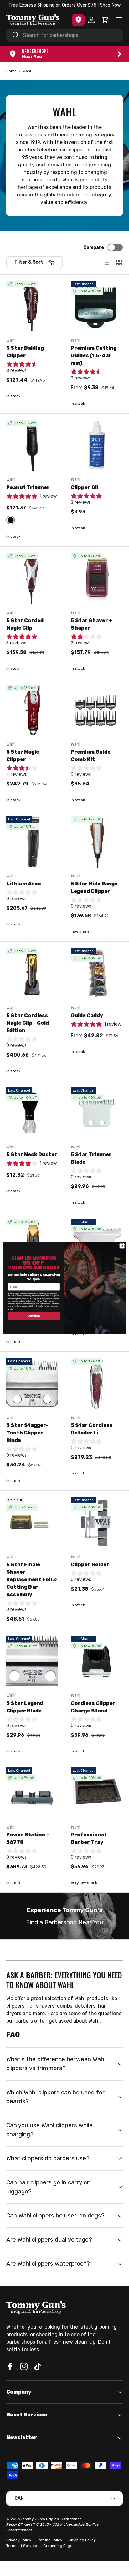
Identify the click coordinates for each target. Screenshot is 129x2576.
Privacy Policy (42, 1301)
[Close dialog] (122, 1246)
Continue (34, 1316)
